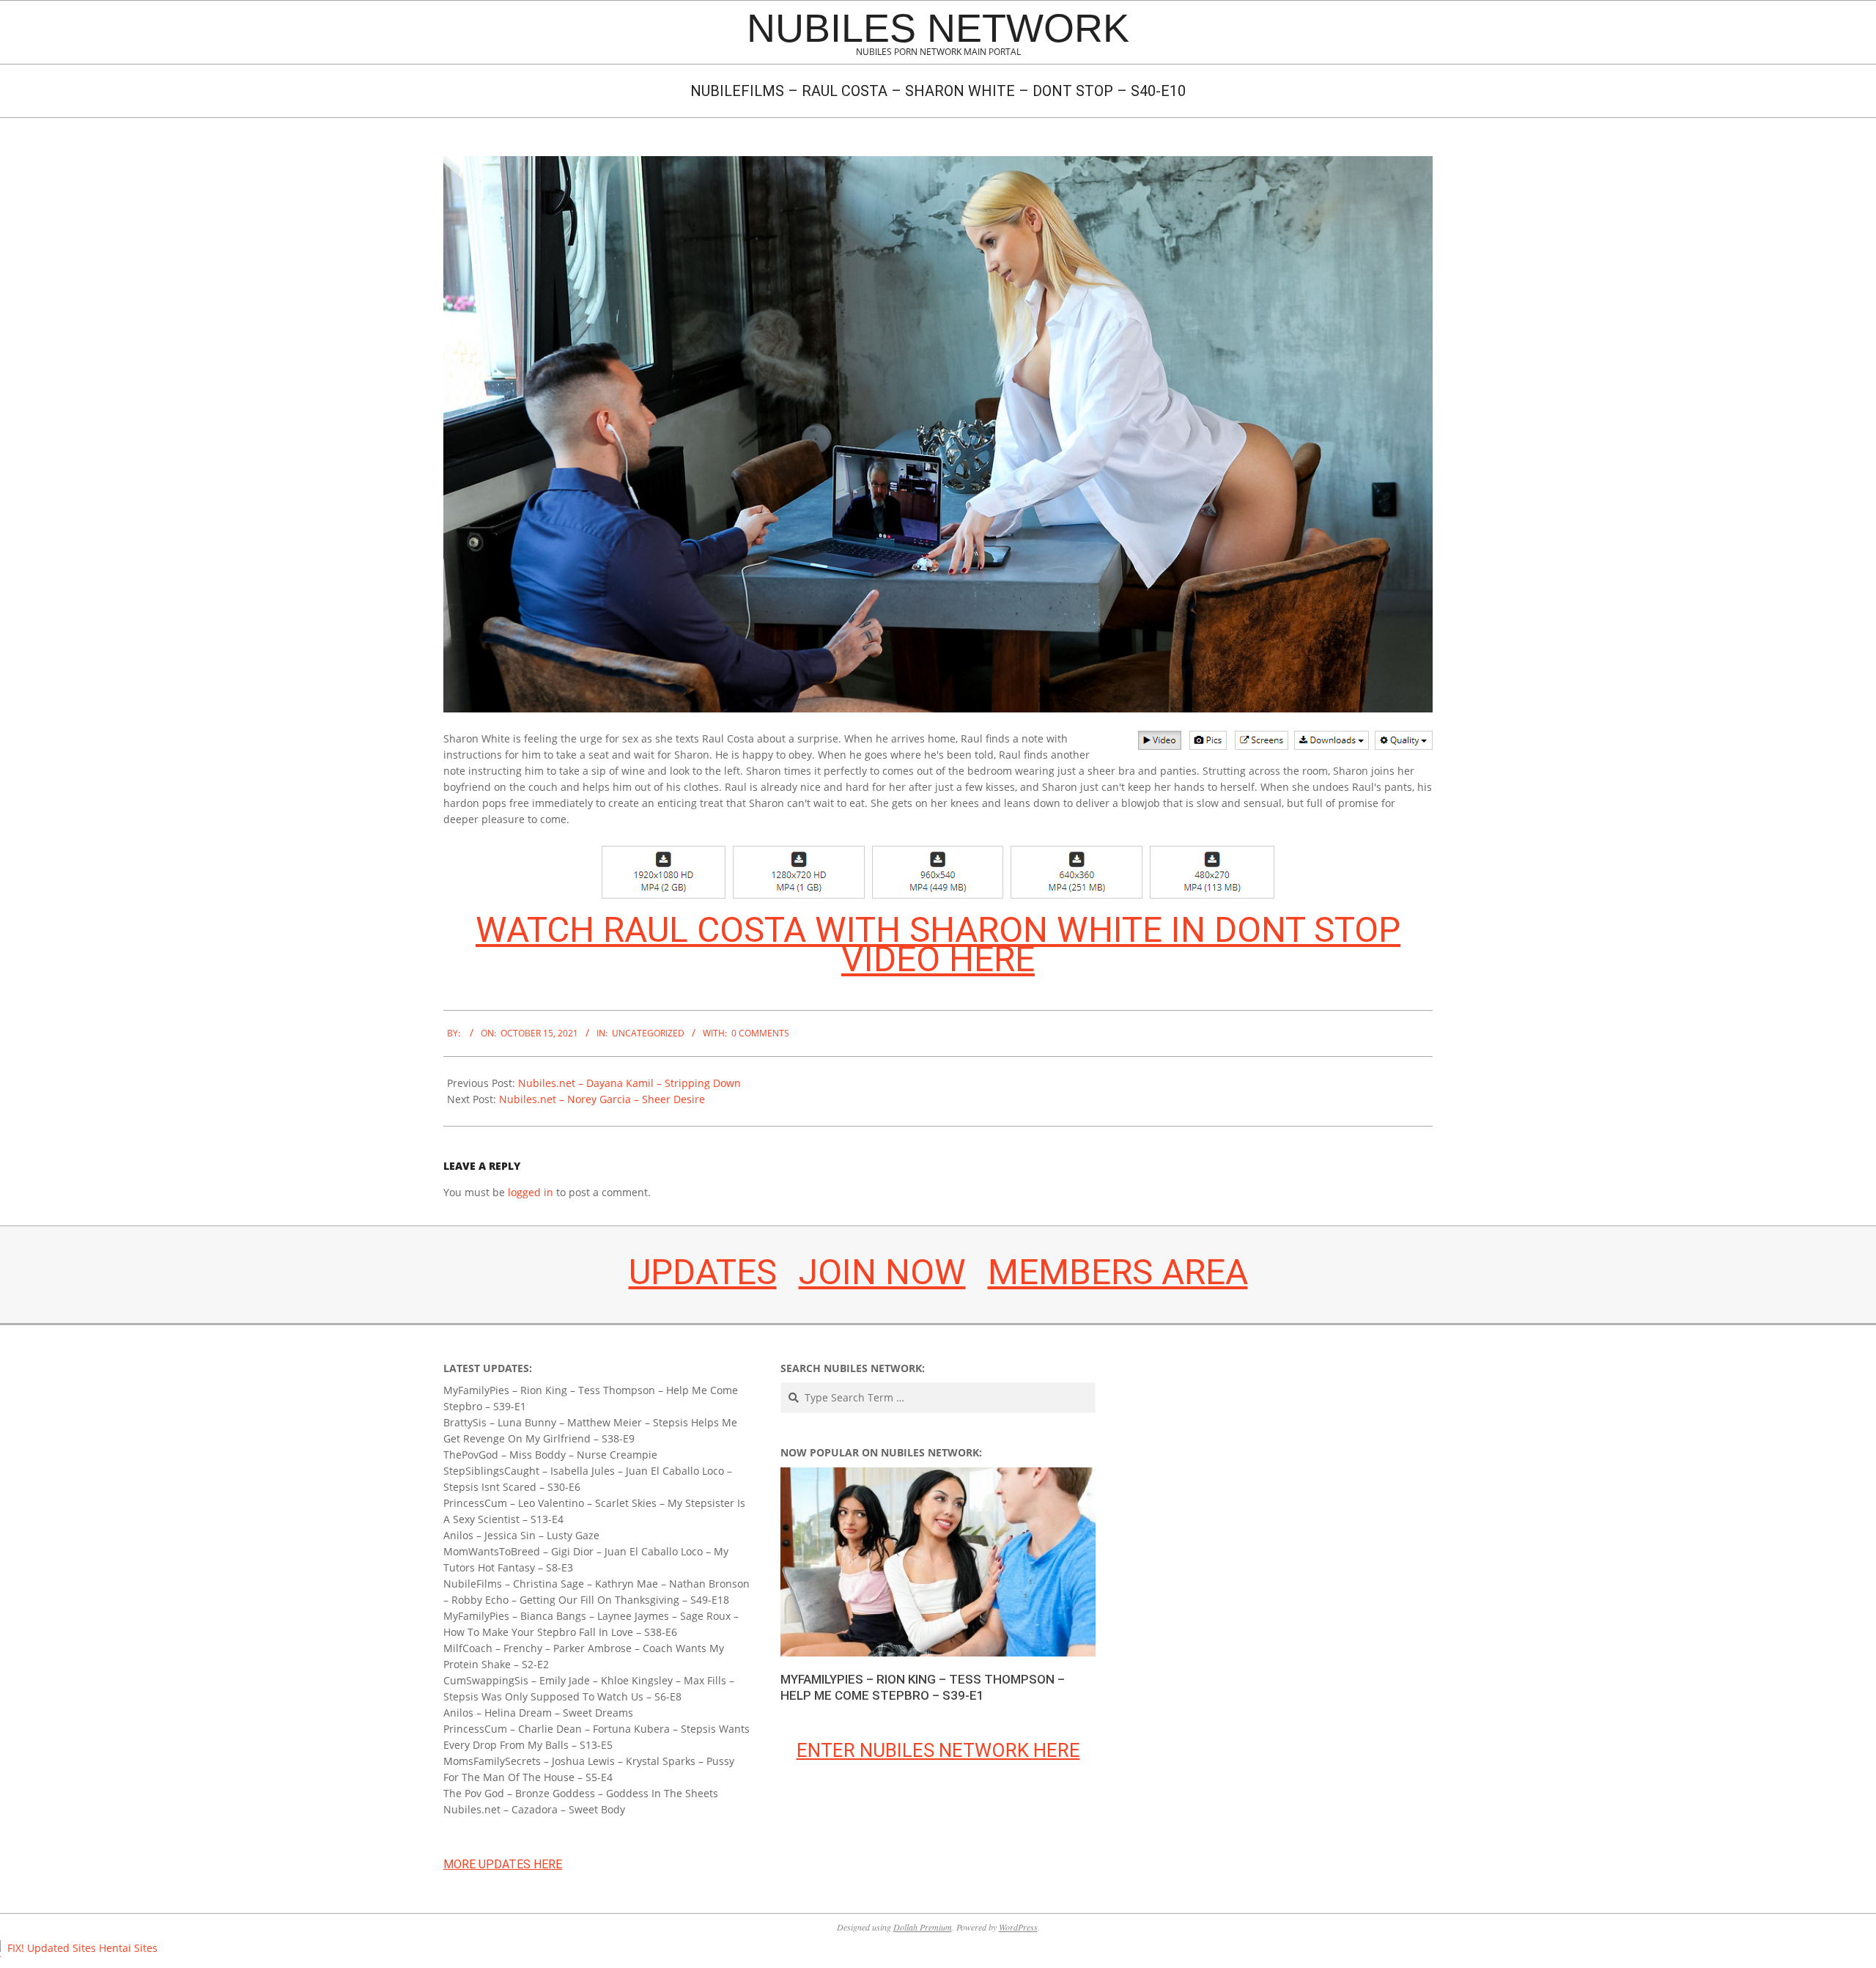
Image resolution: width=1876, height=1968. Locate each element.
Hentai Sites (128, 1948)
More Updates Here (503, 1864)
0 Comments (760, 1033)
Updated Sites (62, 1948)
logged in (531, 1192)
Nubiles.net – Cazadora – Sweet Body (534, 1809)
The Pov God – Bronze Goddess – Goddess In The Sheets (581, 1793)
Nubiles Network (938, 28)
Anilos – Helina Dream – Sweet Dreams (538, 1713)
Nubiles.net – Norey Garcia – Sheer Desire (602, 1099)
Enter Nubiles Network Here (938, 1750)
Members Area (1118, 1272)
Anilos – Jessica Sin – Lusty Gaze (521, 1535)
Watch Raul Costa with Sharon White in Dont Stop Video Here (938, 944)
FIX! (16, 1948)
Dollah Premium (923, 1927)
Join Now (882, 1272)
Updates (703, 1272)
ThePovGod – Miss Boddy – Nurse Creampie (550, 1455)
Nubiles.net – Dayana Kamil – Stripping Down (629, 1083)
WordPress (1018, 1927)
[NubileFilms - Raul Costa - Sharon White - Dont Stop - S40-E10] (938, 164)
